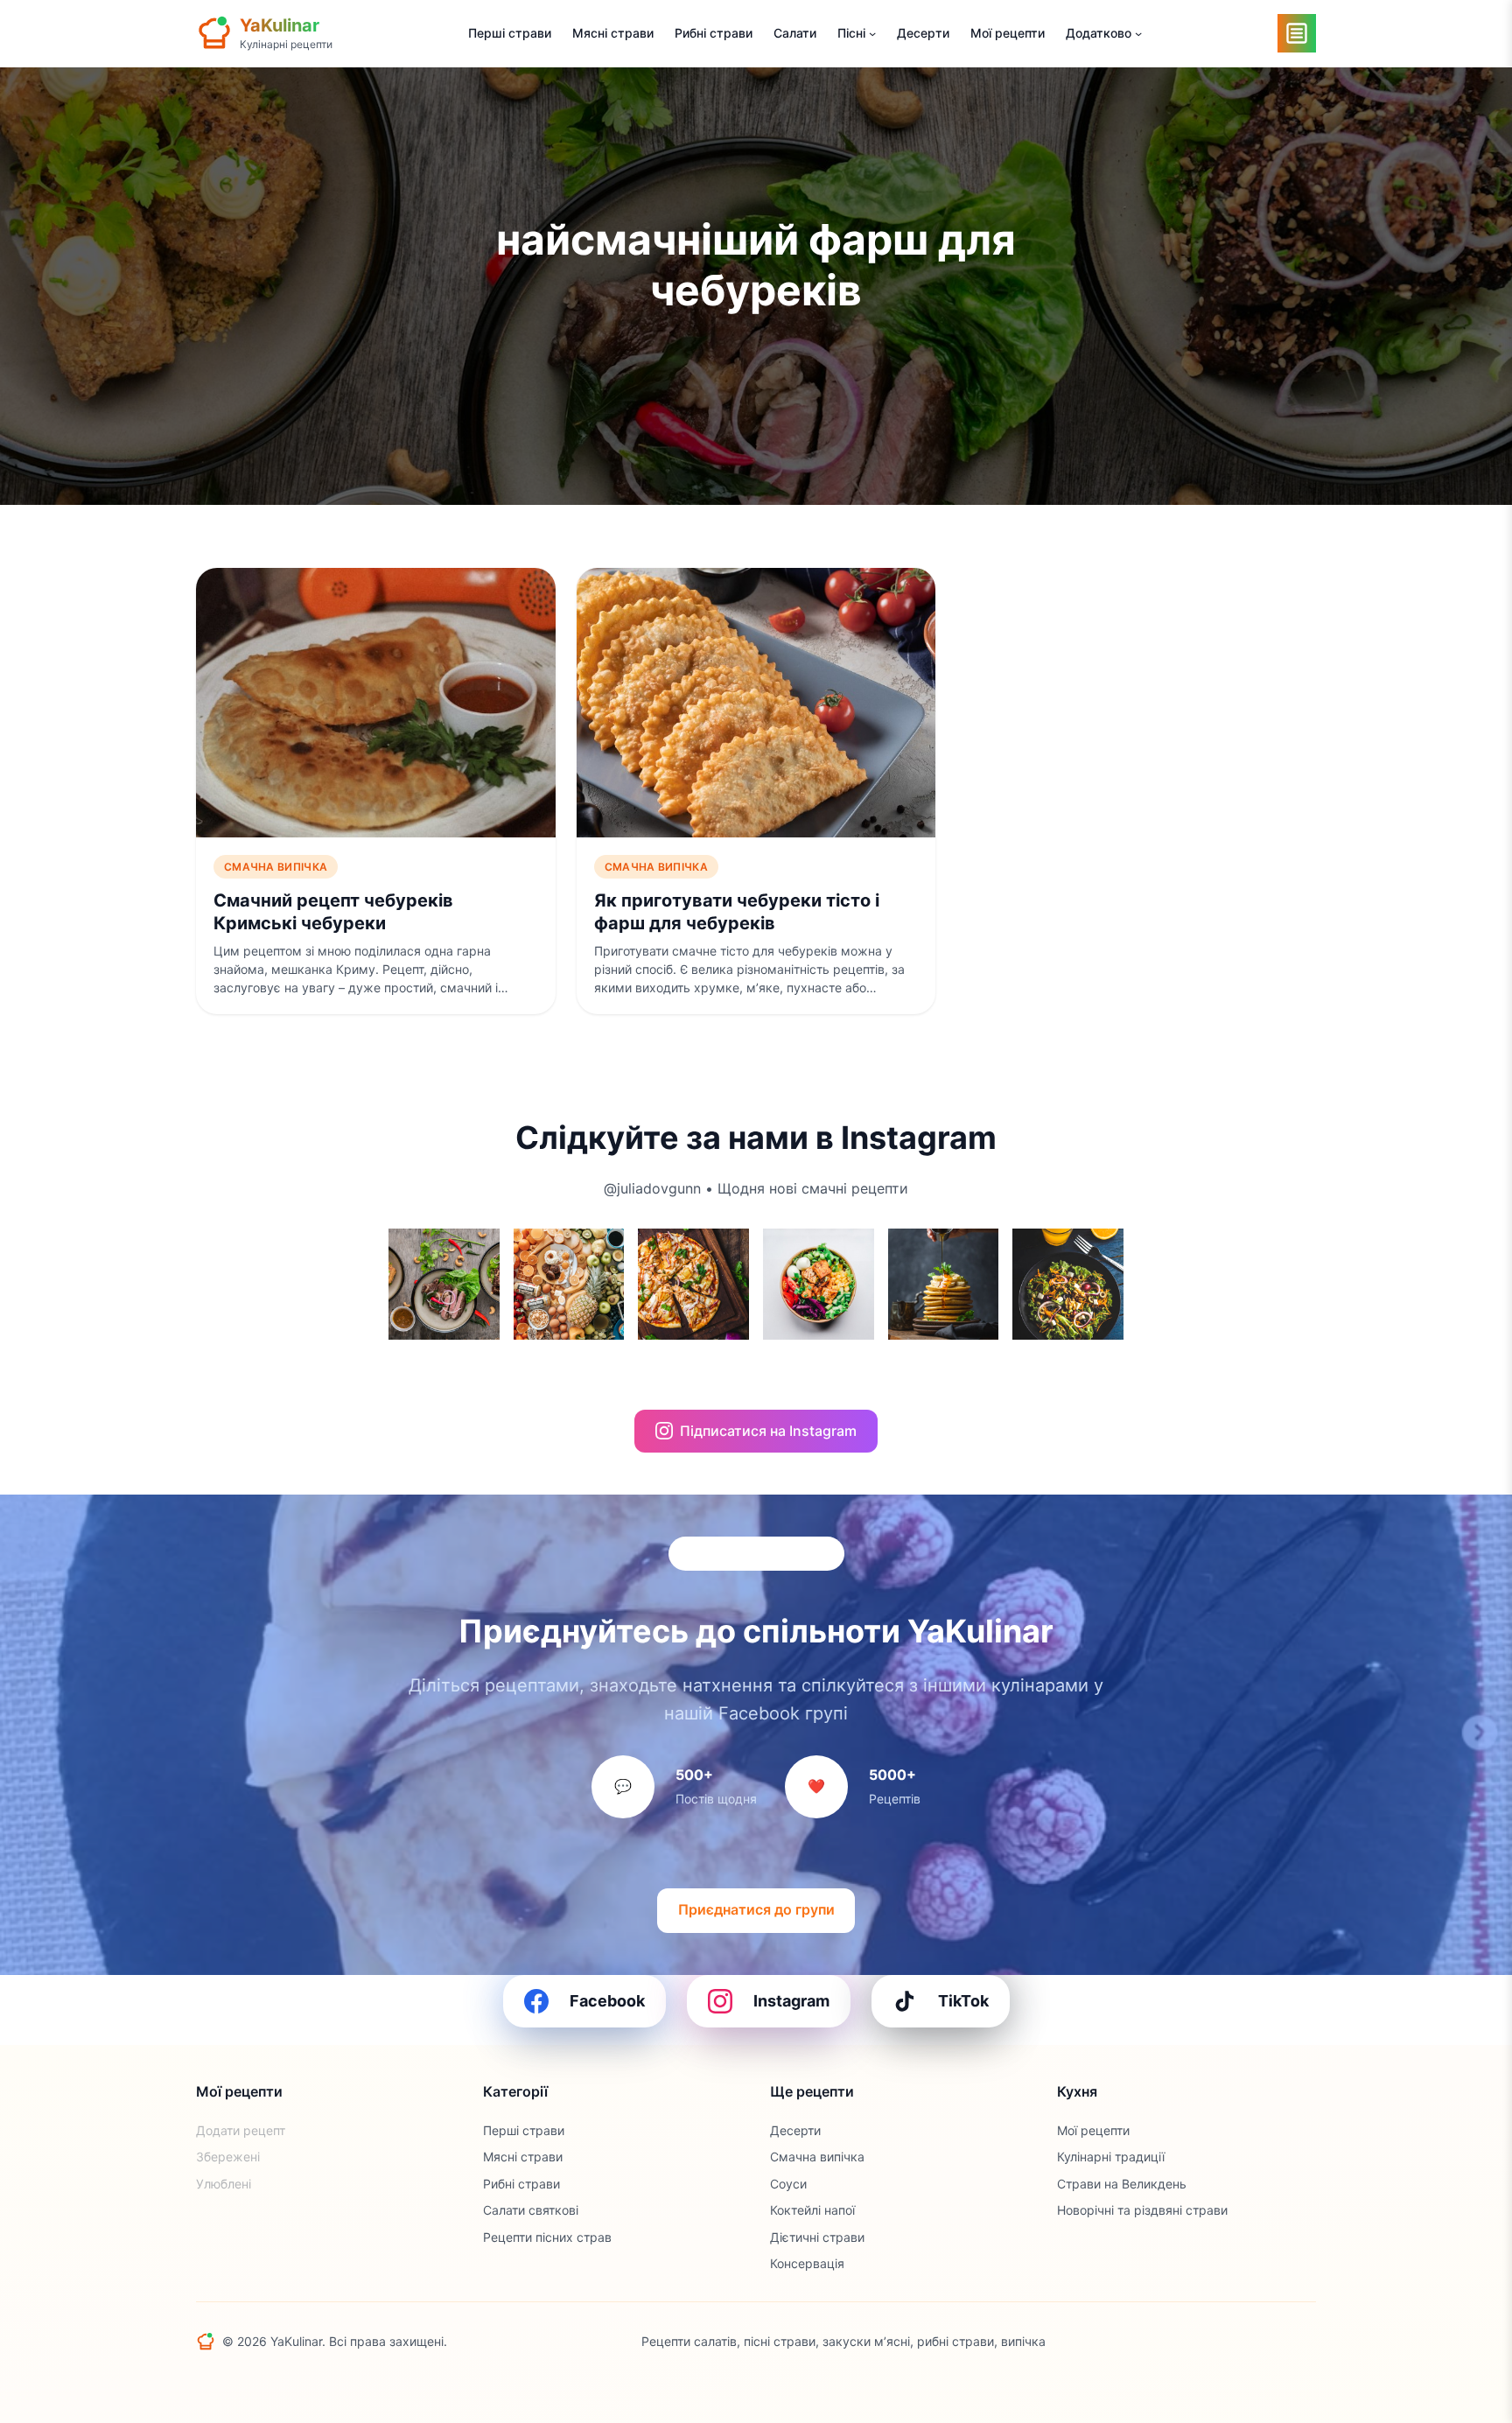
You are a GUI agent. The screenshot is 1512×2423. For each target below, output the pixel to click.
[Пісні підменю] (872, 33)
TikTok (963, 2001)
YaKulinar (280, 25)
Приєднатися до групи (756, 1909)
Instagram (791, 2001)
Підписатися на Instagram (768, 1431)
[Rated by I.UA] (1277, 2342)
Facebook (607, 2001)
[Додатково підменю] (1138, 33)
